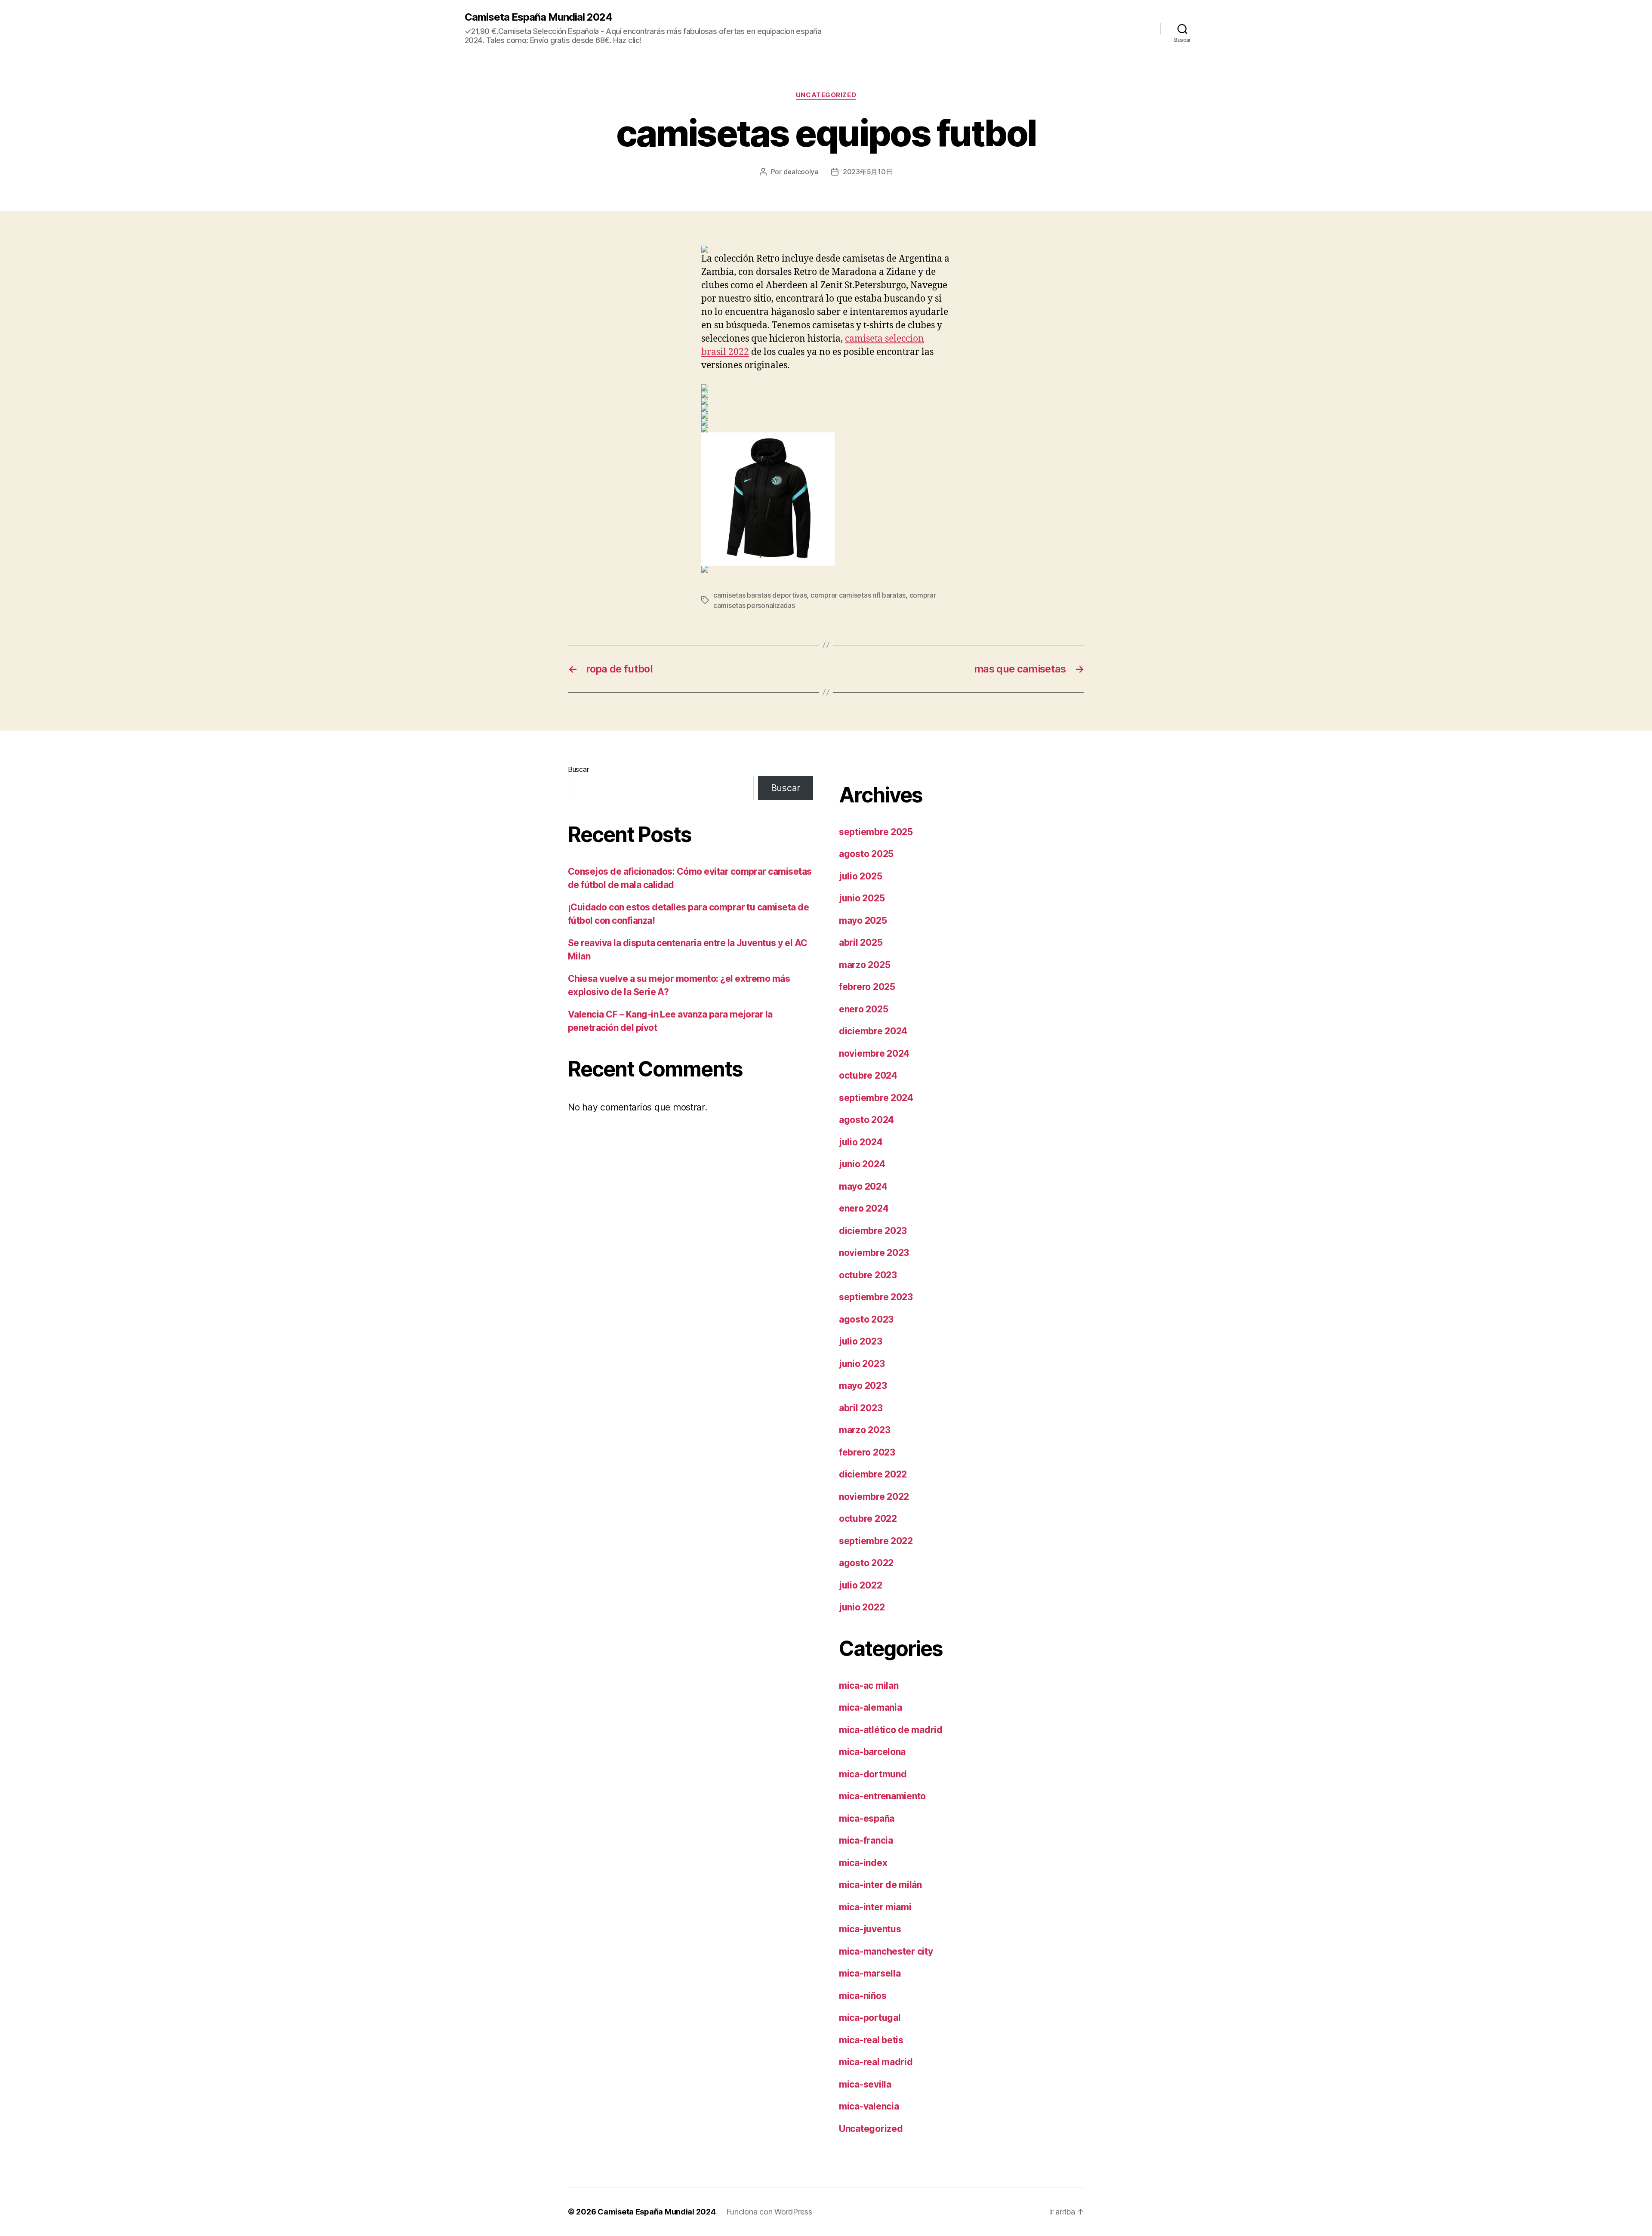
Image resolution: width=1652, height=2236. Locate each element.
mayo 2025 (863, 921)
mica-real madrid (876, 2062)
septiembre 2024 (876, 1098)
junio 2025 (862, 898)
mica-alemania (871, 1707)
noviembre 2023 (874, 1253)
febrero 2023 (867, 1452)
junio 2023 (862, 1364)
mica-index (863, 1863)
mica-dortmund (873, 1774)
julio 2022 (860, 1585)
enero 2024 (864, 1208)
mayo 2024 (863, 1186)
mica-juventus (870, 1929)
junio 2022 (862, 1607)
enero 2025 (863, 1009)
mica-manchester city (886, 1951)
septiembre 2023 (876, 1297)
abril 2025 (861, 942)
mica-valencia (869, 2106)
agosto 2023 (866, 1319)
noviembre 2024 (874, 1053)
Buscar (578, 769)
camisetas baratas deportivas (760, 595)
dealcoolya (801, 172)
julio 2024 (861, 1142)
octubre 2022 (868, 1519)
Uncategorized (826, 95)
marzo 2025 (865, 965)
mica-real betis (871, 2040)
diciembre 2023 (873, 1231)
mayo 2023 (863, 1386)
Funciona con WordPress (769, 2212)
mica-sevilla (865, 2084)
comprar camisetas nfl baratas (858, 595)
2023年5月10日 (868, 172)
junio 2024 (862, 1164)
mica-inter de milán (880, 1885)
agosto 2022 (866, 1563)
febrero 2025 (867, 987)
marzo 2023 (865, 1430)
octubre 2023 (868, 1275)
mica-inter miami (875, 1907)
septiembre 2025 (876, 832)
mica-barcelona (872, 1752)
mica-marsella (870, 1973)
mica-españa (867, 1818)
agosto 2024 (866, 1120)
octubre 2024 (868, 1075)
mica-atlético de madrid (891, 1730)
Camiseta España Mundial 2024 (538, 17)
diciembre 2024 (873, 1031)
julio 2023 (860, 1341)
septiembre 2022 (876, 1541)
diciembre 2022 (873, 1474)
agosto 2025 (866, 854)
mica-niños (863, 1996)
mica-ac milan (869, 1685)
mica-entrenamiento (882, 1796)
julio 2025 (860, 876)
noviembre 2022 (874, 1497)
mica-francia (866, 1840)
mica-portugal (870, 2018)
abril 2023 (861, 1408)
